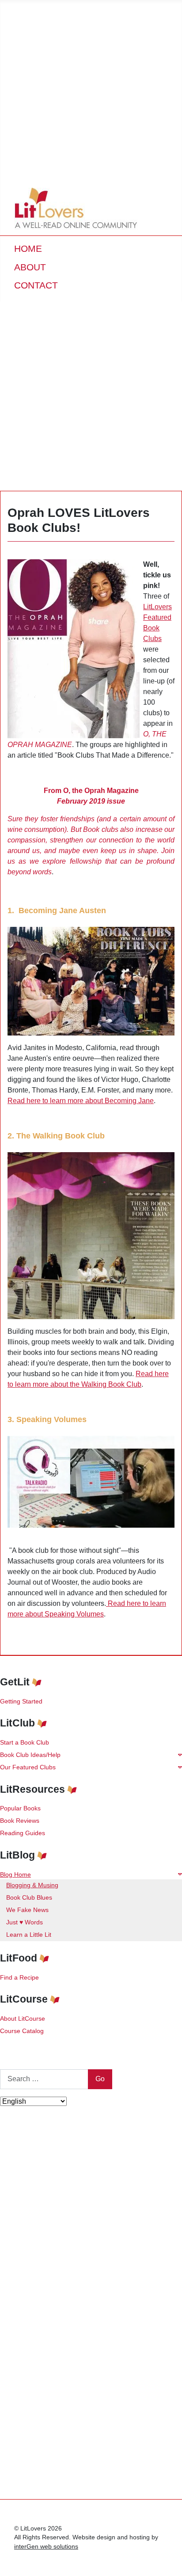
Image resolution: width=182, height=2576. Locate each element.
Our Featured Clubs (28, 1767)
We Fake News (27, 1910)
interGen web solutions (46, 2547)
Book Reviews (20, 1821)
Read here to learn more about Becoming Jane (81, 1101)
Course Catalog (22, 2031)
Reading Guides (23, 1833)
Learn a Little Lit (29, 1935)
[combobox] (44, 2079)
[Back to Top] (167, 2560)
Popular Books (20, 1808)
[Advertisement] (91, 91)
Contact (36, 285)
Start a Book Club (25, 1742)
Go (100, 2079)
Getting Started (21, 1701)
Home (28, 248)
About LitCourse (23, 2018)
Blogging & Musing (32, 1885)
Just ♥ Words (25, 1922)
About (30, 267)
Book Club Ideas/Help (30, 1755)
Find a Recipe (19, 1977)
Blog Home (15, 1874)
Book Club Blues (29, 1897)
